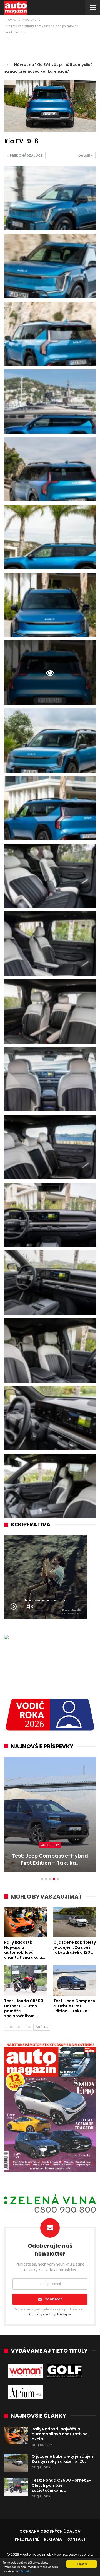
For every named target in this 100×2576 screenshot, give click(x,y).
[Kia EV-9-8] (50, 198)
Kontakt (76, 2539)
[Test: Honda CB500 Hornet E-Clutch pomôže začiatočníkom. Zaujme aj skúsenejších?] (25, 1980)
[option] (50, 1817)
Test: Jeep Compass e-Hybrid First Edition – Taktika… (50, 1859)
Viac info (25, 2571)
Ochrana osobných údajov (50, 2531)
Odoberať (53, 2299)
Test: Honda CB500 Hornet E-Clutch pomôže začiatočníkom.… (61, 2485)
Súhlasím (82, 2564)
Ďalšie (85, 155)
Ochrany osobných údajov (50, 2314)
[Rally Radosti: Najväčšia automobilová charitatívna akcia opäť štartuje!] (25, 1922)
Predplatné (27, 2539)
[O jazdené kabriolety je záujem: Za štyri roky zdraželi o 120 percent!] (75, 1922)
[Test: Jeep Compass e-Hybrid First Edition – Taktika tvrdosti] (50, 1814)
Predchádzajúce (26, 155)
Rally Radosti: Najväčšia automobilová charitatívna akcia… (60, 2434)
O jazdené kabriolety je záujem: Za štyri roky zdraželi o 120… (64, 2459)
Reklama (53, 2539)
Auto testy (50, 1845)
